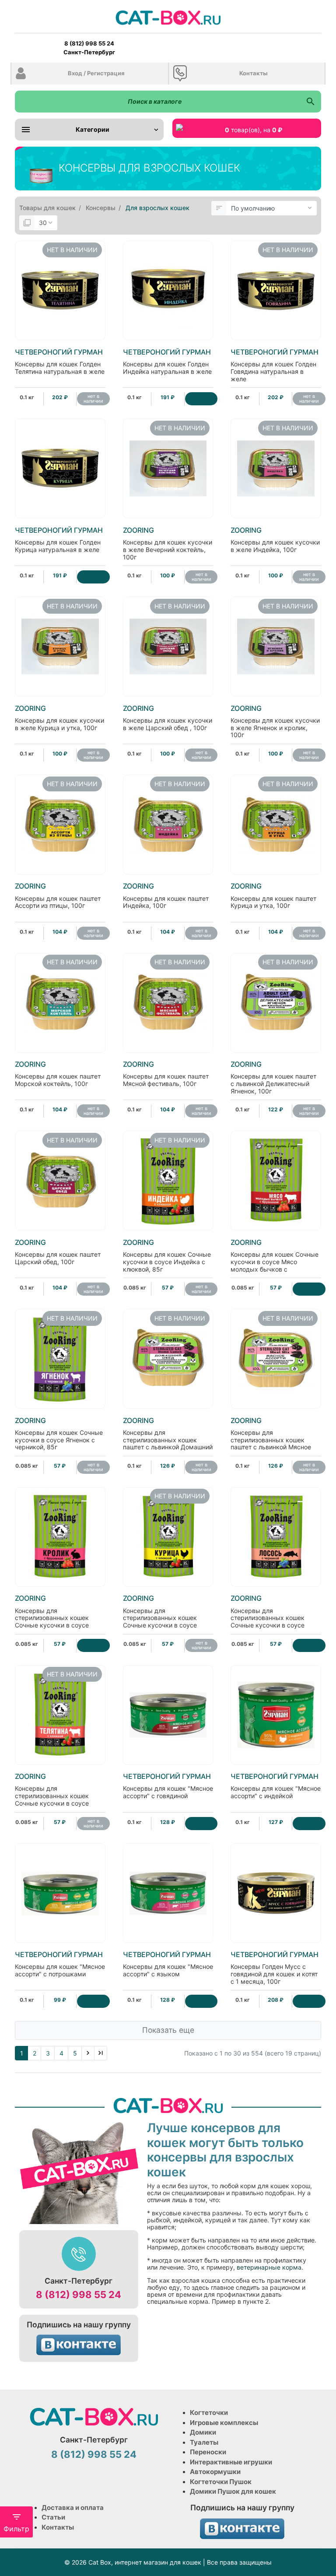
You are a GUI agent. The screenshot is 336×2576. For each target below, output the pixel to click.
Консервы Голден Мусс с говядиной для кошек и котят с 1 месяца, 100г (275, 1968)
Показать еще (168, 2030)
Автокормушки (215, 2472)
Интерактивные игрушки (231, 2462)
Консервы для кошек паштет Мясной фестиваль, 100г (166, 1074)
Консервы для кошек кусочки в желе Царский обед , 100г (168, 718)
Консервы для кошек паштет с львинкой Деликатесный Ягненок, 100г (273, 1077)
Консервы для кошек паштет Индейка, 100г (166, 896)
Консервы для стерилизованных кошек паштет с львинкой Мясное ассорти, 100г (271, 1437)
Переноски (208, 2452)
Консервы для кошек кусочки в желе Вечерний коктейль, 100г (168, 543)
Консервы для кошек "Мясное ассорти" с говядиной (168, 1786)
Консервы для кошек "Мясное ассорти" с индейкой (276, 1786)
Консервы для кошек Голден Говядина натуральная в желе (275, 365)
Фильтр (16, 2529)
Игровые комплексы (224, 2423)
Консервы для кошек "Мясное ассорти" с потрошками (60, 1964)
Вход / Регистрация (96, 73)
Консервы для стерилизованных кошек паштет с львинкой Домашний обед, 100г (168, 1437)
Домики (203, 2432)
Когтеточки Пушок (221, 2482)
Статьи (53, 2517)
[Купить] (201, 399)
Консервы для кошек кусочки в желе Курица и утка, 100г (59, 718)
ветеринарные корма (269, 2267)
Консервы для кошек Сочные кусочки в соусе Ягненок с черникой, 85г (59, 1434)
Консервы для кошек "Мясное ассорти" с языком (168, 1964)
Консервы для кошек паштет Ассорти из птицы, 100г (58, 896)
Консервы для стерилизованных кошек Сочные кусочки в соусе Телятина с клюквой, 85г (52, 1793)
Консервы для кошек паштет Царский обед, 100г (58, 1252)
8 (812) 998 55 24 (79, 2295)
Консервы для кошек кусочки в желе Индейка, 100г (275, 540)
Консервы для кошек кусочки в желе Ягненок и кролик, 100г (275, 722)
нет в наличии (93, 399)
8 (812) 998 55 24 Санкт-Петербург (89, 48)
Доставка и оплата (73, 2507)
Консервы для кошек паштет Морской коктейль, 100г (58, 1074)
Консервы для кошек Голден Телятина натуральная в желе (60, 362)
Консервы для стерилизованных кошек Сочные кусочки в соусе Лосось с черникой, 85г (268, 1615)
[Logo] (168, 17)
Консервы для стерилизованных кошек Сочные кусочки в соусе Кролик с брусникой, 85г (52, 1615)
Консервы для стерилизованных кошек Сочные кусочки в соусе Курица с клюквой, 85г (160, 1615)
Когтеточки (209, 2413)
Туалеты (204, 2442)
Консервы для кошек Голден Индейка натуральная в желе (167, 362)
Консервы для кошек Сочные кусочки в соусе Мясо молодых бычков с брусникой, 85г (275, 1259)
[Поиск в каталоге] (310, 102)
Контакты (254, 73)
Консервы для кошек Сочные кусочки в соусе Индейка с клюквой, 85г (167, 1256)
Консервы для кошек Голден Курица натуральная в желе (59, 540)
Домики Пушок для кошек (233, 2491)
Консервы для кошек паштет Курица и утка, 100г (273, 896)
